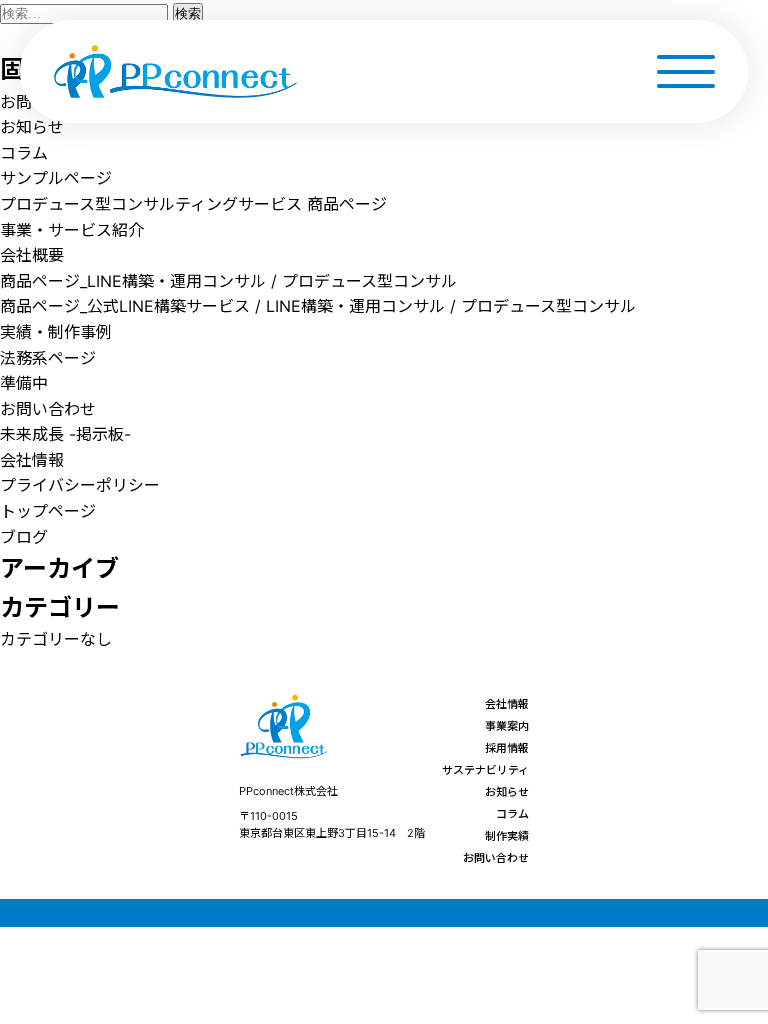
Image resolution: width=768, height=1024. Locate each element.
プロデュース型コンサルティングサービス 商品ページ (193, 204)
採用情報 (507, 748)
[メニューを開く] (685, 71)
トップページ (48, 511)
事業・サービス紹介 (72, 230)
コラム (24, 153)
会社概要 (32, 255)
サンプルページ (56, 178)
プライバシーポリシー (80, 485)
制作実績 (507, 836)
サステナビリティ (485, 770)
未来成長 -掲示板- (65, 434)
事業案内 (507, 726)
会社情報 (32, 460)
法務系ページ (48, 358)
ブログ (24, 537)
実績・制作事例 (56, 332)
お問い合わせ (48, 409)
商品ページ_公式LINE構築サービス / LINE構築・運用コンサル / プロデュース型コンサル (318, 306)
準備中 (24, 383)
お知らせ (32, 127)
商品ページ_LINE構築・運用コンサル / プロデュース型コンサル (228, 281)
